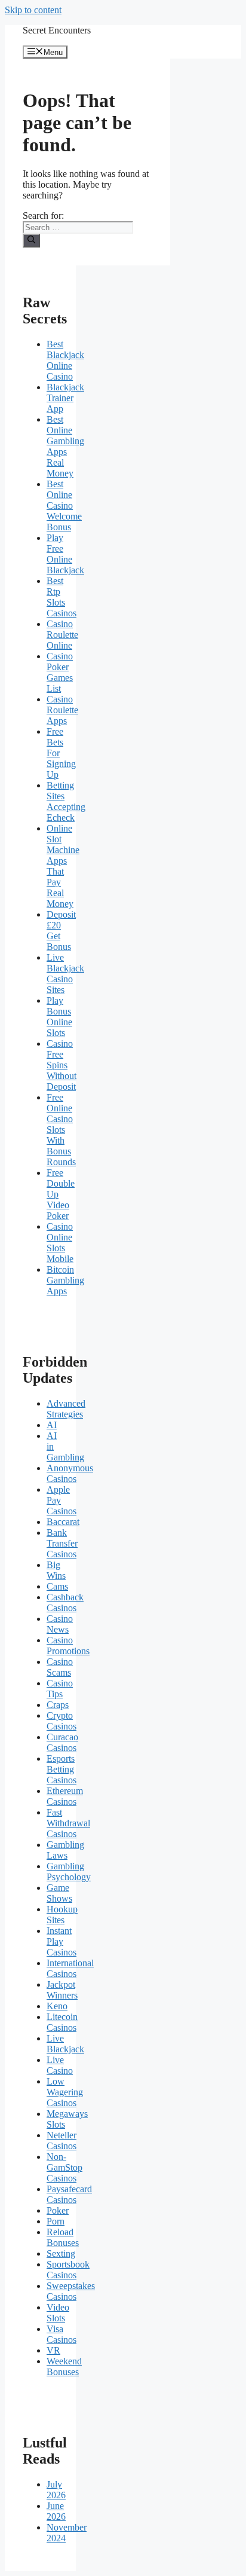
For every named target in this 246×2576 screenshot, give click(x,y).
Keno (57, 2006)
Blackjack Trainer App (65, 398)
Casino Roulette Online (62, 635)
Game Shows (59, 1893)
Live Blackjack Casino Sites (65, 974)
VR (53, 2350)
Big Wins (56, 1570)
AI (52, 1425)
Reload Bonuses (63, 2237)
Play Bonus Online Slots (59, 1017)
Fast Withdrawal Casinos (68, 1823)
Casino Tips (60, 1689)
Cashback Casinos (65, 1602)
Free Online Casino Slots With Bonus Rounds (61, 1130)
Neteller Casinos (61, 2140)
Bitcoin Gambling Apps (65, 1280)
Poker (58, 2210)
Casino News (60, 1624)
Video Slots (58, 2313)
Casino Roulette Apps (62, 710)
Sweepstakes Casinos (71, 2291)
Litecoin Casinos (62, 2022)
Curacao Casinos (62, 1742)
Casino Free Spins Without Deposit (61, 1065)
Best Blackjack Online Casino (65, 360)
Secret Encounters (57, 30)
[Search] (31, 240)
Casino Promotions (68, 1645)
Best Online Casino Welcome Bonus (64, 505)
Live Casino (60, 2065)
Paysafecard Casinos (69, 2194)
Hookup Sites (62, 1915)
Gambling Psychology (69, 1871)
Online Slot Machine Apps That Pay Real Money (63, 866)
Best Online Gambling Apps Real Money (65, 446)
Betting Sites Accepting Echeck (66, 801)
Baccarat (63, 1522)
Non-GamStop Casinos (64, 2167)
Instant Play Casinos (61, 1941)
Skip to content (33, 10)
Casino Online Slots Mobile (60, 1243)
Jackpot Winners (62, 1990)
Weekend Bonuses (64, 2366)
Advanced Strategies (66, 1409)
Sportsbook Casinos (68, 2270)
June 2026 (56, 2511)
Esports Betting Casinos (61, 1769)
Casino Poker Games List (60, 672)
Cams (57, 1586)
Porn (56, 2221)
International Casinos (70, 1968)
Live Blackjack (65, 2044)
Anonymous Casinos (70, 1473)
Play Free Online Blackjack (65, 554)
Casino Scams (60, 1667)
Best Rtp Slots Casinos (61, 597)
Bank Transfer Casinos (62, 1543)
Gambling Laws (65, 1850)
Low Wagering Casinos (65, 2092)
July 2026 (56, 2490)
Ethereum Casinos (65, 1796)
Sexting (61, 2253)
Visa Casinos (61, 2334)
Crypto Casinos (61, 1721)
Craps (58, 1705)
